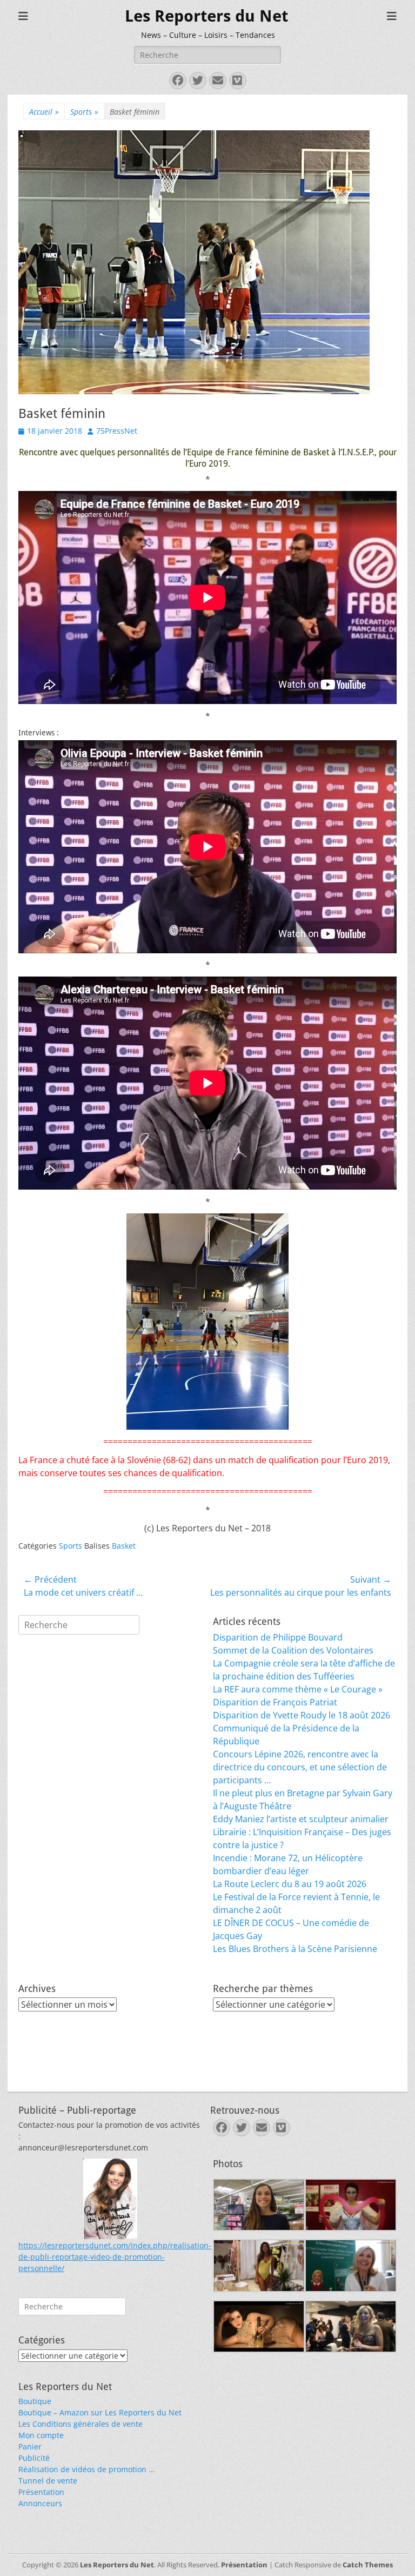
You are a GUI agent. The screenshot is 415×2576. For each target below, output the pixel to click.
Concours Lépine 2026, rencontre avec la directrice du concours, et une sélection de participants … (300, 1767)
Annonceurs (40, 2503)
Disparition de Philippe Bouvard (278, 1637)
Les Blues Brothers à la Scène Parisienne (295, 1949)
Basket (124, 1546)
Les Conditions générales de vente (81, 2424)
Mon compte (41, 2435)
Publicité (34, 2458)
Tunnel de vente (48, 2481)
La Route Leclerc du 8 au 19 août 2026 (290, 1884)
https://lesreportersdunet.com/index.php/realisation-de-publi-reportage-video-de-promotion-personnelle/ (115, 2257)
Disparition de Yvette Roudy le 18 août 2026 (302, 1715)
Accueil (44, 112)
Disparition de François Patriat (275, 1702)
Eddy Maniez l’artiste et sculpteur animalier (301, 1819)
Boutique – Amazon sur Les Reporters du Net (100, 2412)
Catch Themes (368, 2565)
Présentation (41, 2492)
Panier (30, 2446)
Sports (84, 112)
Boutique (35, 2401)
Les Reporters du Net (206, 16)
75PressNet (117, 431)
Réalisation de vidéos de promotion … (86, 2469)
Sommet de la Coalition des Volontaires (293, 1650)
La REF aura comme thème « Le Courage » (298, 1689)
